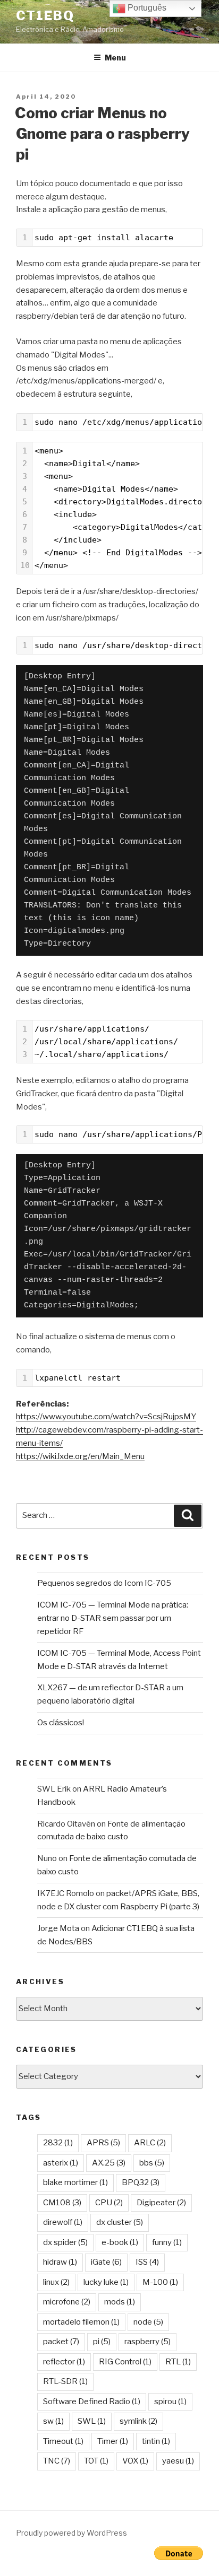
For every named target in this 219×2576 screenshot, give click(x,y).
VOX (135, 2461)
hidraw (60, 2262)
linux (56, 2282)
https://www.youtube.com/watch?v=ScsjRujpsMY (106, 1417)
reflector (64, 2362)
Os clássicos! (61, 1723)
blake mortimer (75, 2182)
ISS (147, 2262)
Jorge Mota (58, 1928)
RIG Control (125, 2362)
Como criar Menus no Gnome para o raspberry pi (102, 134)
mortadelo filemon (81, 2322)
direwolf (63, 2222)
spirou (170, 2402)
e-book (120, 2242)
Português (146, 8)
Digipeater (161, 2203)
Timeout (63, 2441)
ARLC (150, 2143)
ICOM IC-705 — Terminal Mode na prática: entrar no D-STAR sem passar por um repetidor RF (113, 1618)
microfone (67, 2302)
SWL (92, 2421)
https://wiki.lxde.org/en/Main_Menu (80, 1456)
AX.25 (109, 2163)
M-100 (160, 2282)
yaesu (178, 2461)
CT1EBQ (45, 16)
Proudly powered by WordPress (71, 2533)
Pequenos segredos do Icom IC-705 (104, 1583)
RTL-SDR (65, 2381)
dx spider (65, 2242)
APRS (103, 2143)
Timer (113, 2441)
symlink (138, 2421)
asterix (61, 2163)
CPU (109, 2203)
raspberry (148, 2342)
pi (102, 2342)
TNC (57, 2461)
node (148, 2322)
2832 (58, 2143)
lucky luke (106, 2282)
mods (120, 2302)
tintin (156, 2441)
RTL (178, 2362)
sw (53, 2421)
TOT (96, 2461)
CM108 (62, 2203)
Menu (115, 58)
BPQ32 (141, 2182)
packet (61, 2342)
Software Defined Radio (92, 2402)
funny (167, 2242)
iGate (106, 2262)
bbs (152, 2163)
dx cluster (120, 2222)
